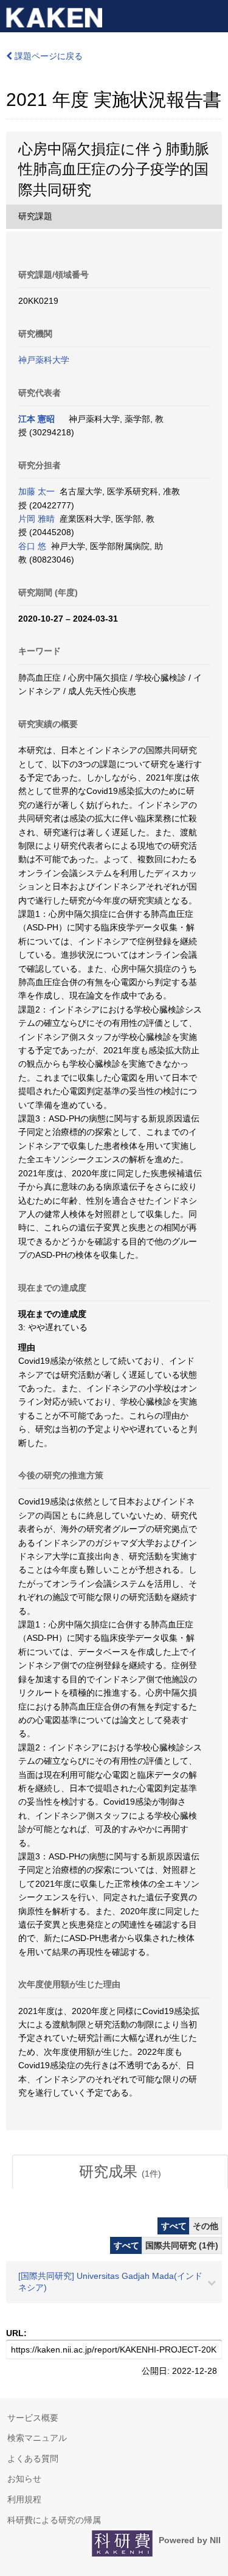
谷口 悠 (32, 546)
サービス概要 (33, 2418)
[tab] (120, 2172)
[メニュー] (213, 15)
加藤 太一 (36, 491)
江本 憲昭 (36, 419)
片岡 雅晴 (36, 519)
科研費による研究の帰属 (54, 2520)
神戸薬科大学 (44, 360)
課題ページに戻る (47, 56)
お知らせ (24, 2479)
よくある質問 (33, 2458)
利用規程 (24, 2499)
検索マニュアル (37, 2438)
